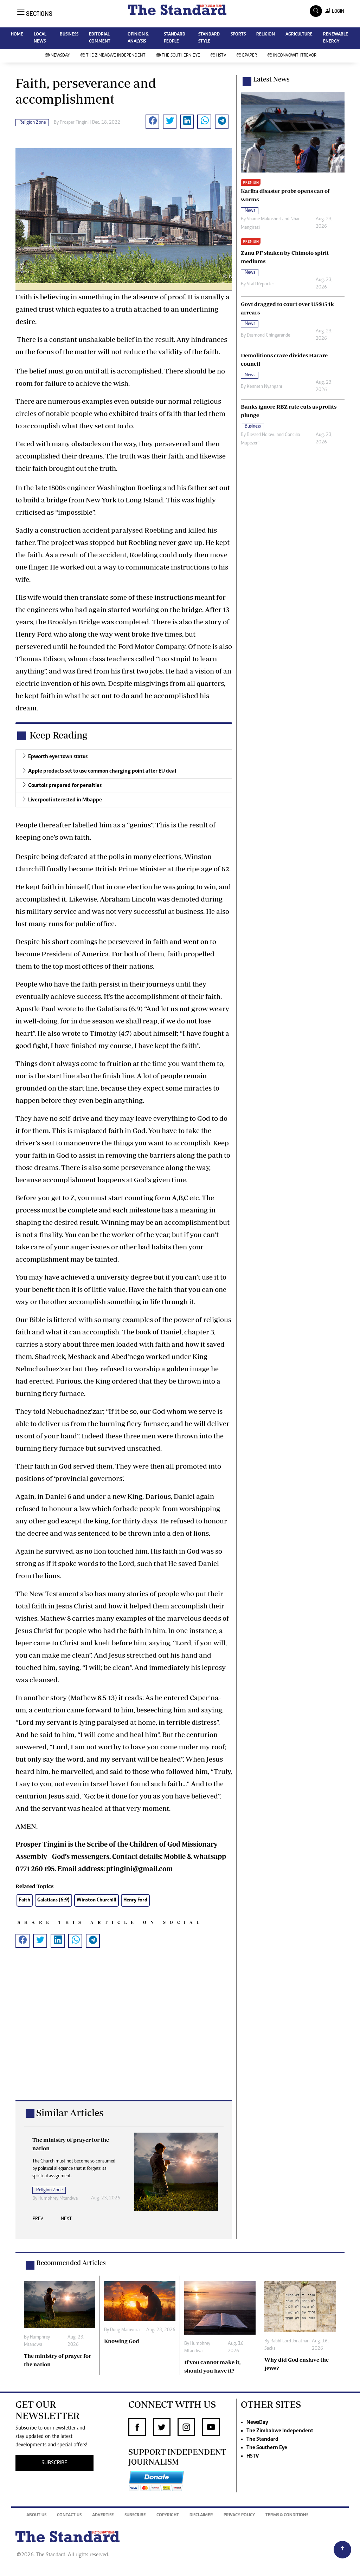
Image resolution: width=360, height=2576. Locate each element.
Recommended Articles (71, 2263)
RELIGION (266, 35)
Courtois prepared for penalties (65, 786)
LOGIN (337, 11)
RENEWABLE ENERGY (336, 38)
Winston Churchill (97, 1900)
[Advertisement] (124, 2035)
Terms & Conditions (287, 2515)
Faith (25, 1900)
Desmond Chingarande (268, 336)
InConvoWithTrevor (295, 56)
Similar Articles (70, 2112)
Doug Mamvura (125, 2330)
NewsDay (60, 56)
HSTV (221, 56)
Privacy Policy (239, 2515)
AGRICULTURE (299, 35)
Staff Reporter (261, 284)
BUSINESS (69, 35)
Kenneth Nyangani (264, 387)
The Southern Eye (181, 56)
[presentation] (38, 2221)
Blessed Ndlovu (261, 435)
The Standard (262, 2439)
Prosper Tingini (74, 123)
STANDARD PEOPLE (175, 38)
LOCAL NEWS (40, 38)
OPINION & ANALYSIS (138, 38)
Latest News (271, 79)
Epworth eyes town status (58, 757)
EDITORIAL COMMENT (100, 38)
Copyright (168, 2515)
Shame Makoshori (264, 219)
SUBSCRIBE (54, 2463)
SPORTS (238, 35)
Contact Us (69, 2515)
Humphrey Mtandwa (58, 2199)
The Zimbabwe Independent (116, 56)
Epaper (250, 56)
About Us (36, 2515)
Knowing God (122, 2341)
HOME (17, 35)
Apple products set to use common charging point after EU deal (102, 771)
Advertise (103, 2515)
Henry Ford (135, 1900)
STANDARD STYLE (209, 38)
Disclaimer (201, 2515)
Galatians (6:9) (53, 1900)
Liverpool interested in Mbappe (65, 800)
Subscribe (135, 2515)
